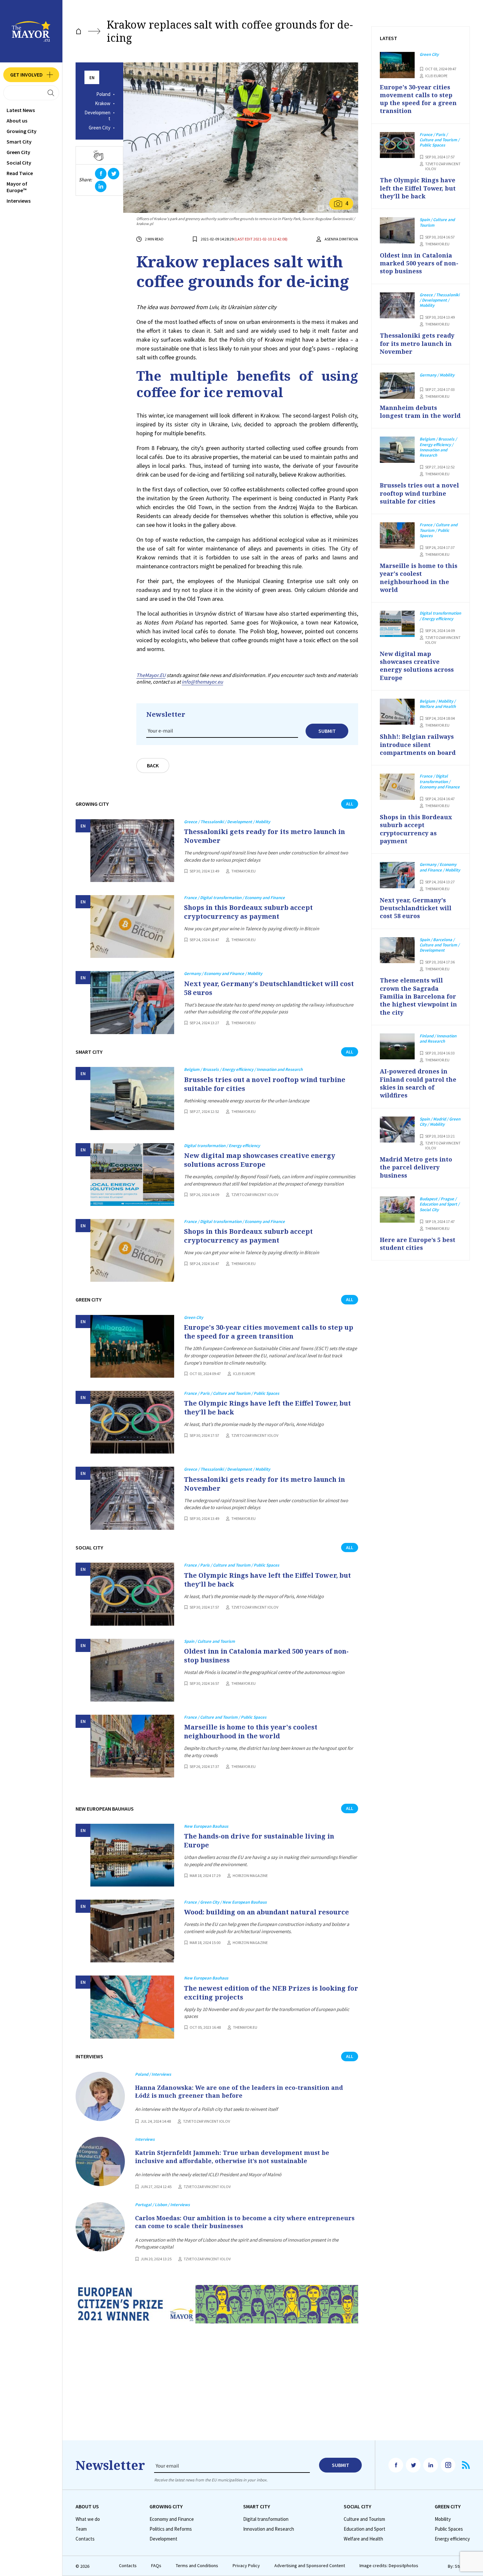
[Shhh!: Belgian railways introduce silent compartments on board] (397, 712)
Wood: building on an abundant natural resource (266, 1912)
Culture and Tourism (364, 2519)
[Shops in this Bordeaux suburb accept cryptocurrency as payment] (132, 926)
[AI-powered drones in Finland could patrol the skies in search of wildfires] (397, 1047)
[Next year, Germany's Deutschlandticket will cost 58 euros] (132, 1002)
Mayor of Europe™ (17, 187)
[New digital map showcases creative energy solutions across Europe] (132, 1175)
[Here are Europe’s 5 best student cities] (397, 1209)
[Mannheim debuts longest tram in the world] (397, 386)
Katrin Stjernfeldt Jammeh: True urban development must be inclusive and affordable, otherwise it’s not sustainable (232, 2157)
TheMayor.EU (151, 675)
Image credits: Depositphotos (389, 2566)
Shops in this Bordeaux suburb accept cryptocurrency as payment (248, 912)
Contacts (85, 2539)
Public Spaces (449, 2529)
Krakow (103, 103)
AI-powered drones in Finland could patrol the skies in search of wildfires (418, 1083)
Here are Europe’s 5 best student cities (418, 1244)
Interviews (19, 201)
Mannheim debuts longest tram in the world (420, 412)
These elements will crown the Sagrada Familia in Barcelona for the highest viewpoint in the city (418, 996)
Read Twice (20, 173)
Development (97, 116)
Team (81, 2529)
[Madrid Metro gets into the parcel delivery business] (397, 1130)
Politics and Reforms (171, 2529)
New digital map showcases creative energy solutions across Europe (260, 1160)
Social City (19, 163)
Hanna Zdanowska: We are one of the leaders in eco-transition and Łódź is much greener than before (239, 2091)
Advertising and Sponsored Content (310, 2566)
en (92, 78)
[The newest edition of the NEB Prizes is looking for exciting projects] (132, 2007)
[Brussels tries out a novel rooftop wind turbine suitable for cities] (132, 1098)
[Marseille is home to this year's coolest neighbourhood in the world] (132, 1746)
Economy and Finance (172, 2519)
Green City (18, 152)
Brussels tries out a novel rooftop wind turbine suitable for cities (265, 1084)
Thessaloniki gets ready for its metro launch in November (264, 836)
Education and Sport (365, 2529)
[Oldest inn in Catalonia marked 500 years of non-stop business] (132, 1670)
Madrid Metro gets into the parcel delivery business (416, 1167)
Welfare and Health (363, 2539)
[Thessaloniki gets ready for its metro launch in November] (132, 851)
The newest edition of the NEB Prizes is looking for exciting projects (271, 1993)
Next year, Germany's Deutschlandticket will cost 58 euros (269, 988)
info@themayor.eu (202, 682)
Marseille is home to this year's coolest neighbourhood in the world (251, 1731)
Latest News (21, 110)
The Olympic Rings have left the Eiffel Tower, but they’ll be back (267, 1408)
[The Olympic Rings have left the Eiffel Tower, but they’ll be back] (132, 1422)
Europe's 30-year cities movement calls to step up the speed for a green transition (269, 1332)
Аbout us (17, 121)
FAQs (156, 2566)
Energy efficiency (452, 2539)
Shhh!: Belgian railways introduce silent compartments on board (418, 745)
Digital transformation (266, 2519)
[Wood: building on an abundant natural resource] (132, 1931)
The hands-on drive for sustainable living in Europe (259, 1841)
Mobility (443, 2519)
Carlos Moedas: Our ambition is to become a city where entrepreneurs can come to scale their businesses (245, 2222)
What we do (88, 2519)
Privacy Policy (246, 2566)
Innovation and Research (269, 2529)
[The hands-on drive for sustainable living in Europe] (132, 1855)
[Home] (79, 31)
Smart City (19, 142)
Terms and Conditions (197, 2566)
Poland (103, 94)
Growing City (22, 131)
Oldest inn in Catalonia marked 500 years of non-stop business (266, 1656)
